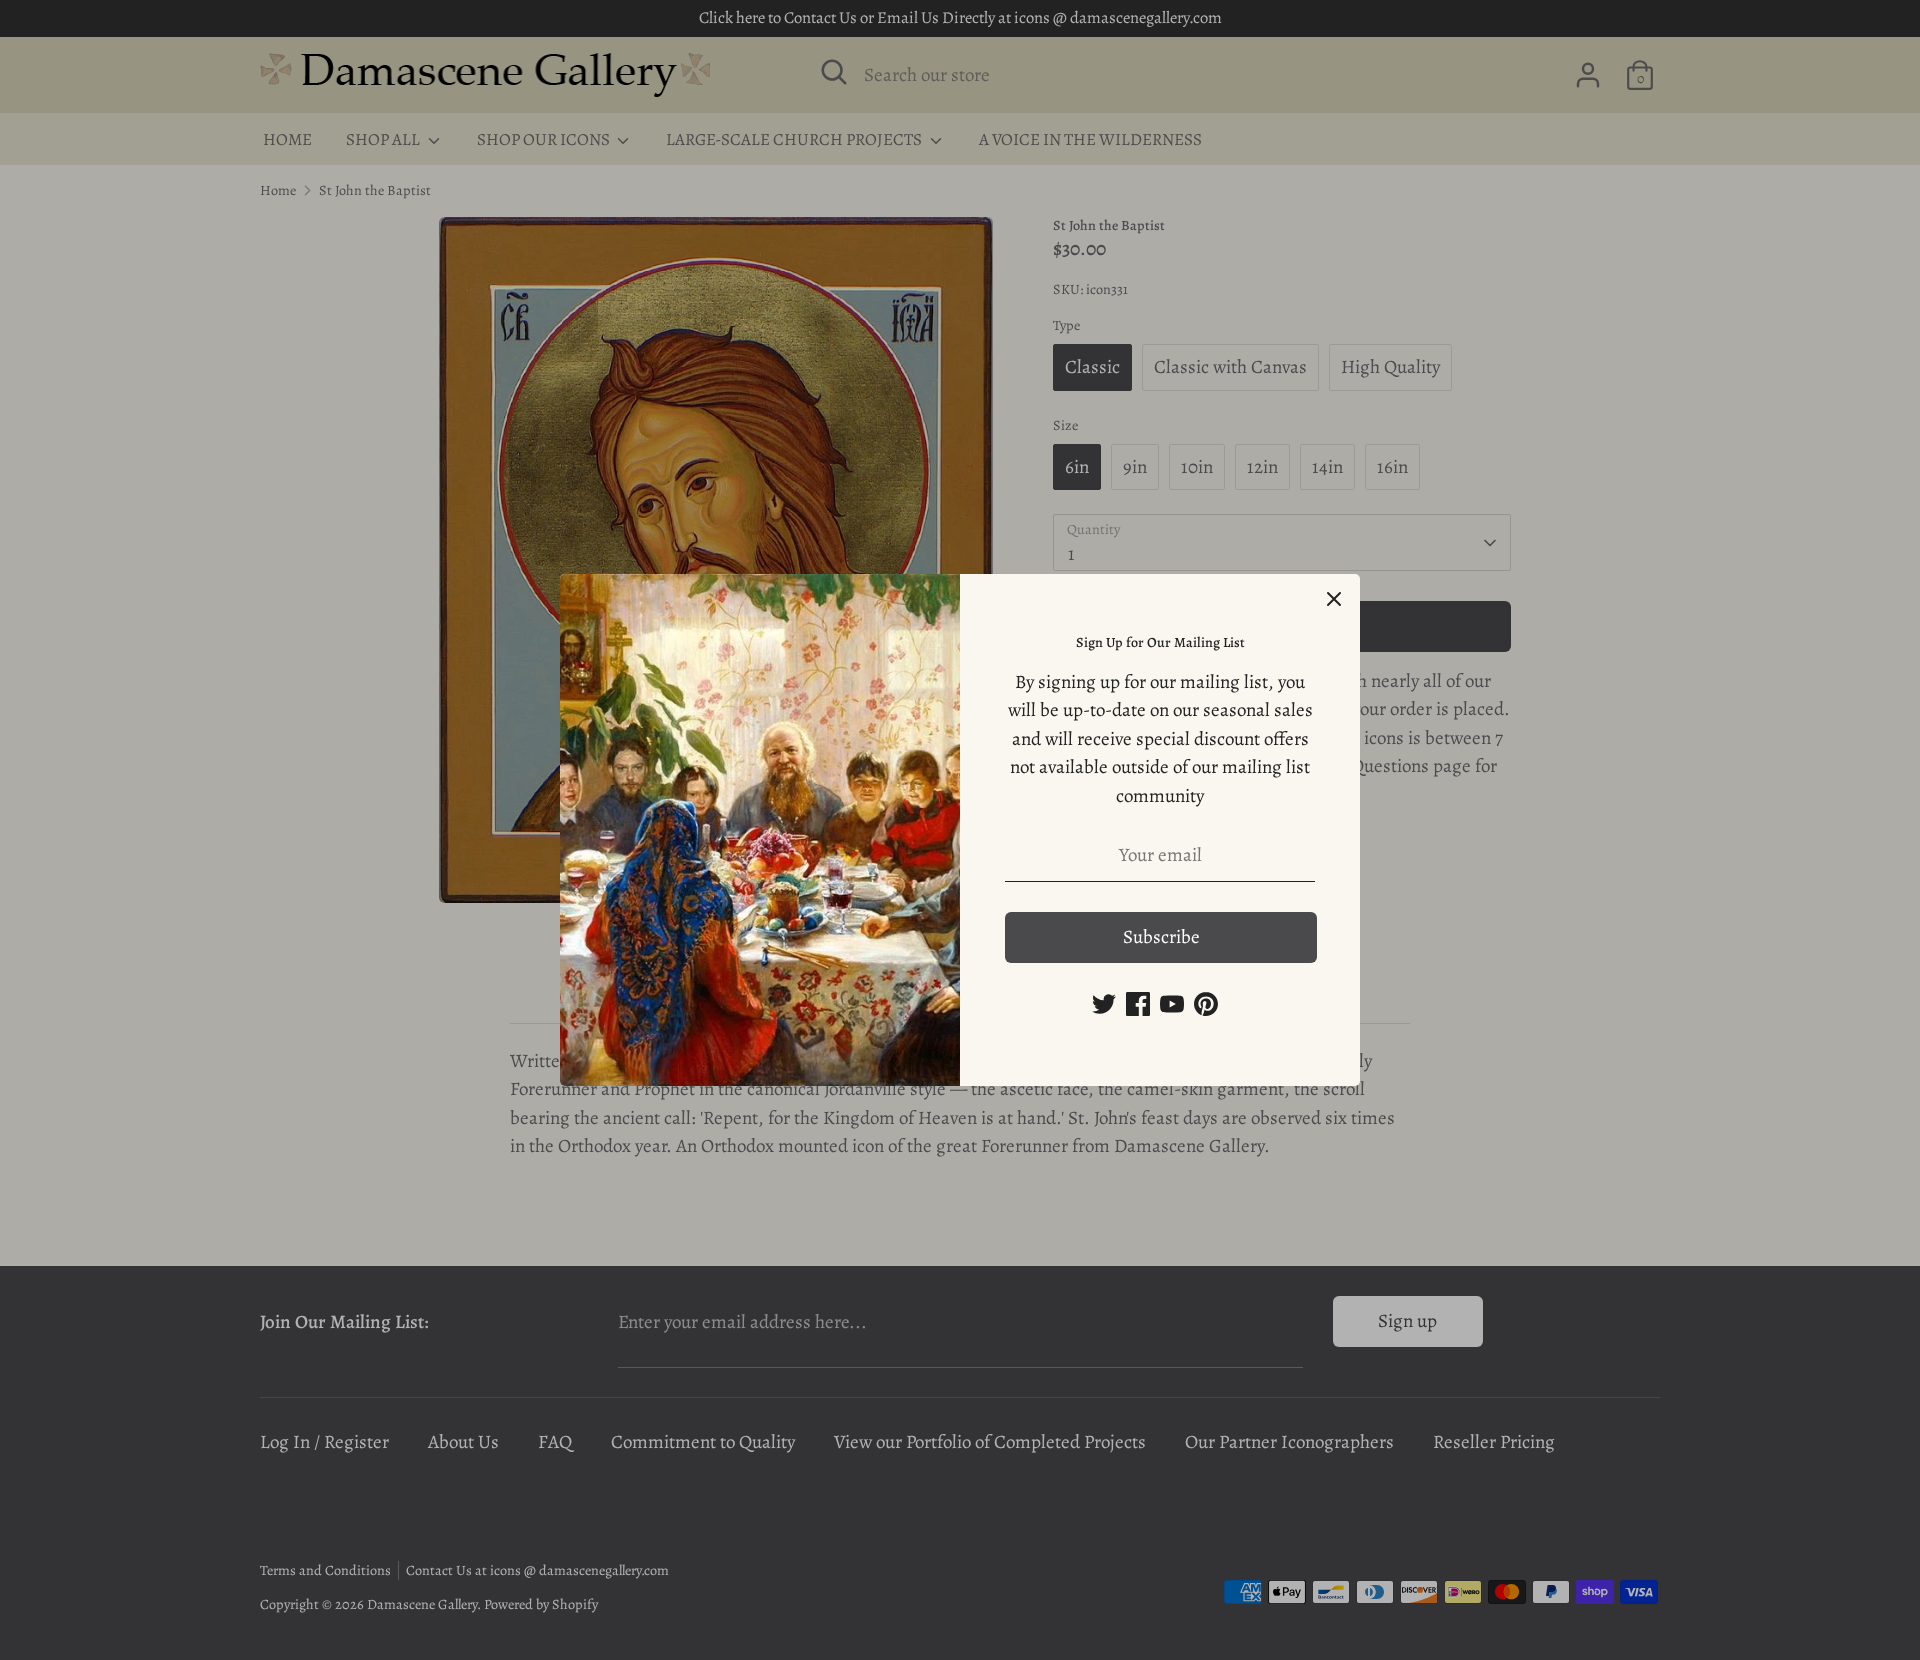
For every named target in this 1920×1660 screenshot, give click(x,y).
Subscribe (1161, 937)
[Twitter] (1104, 1004)
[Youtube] (1172, 1004)
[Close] (1334, 600)
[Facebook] (1138, 1004)
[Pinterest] (1206, 1004)
